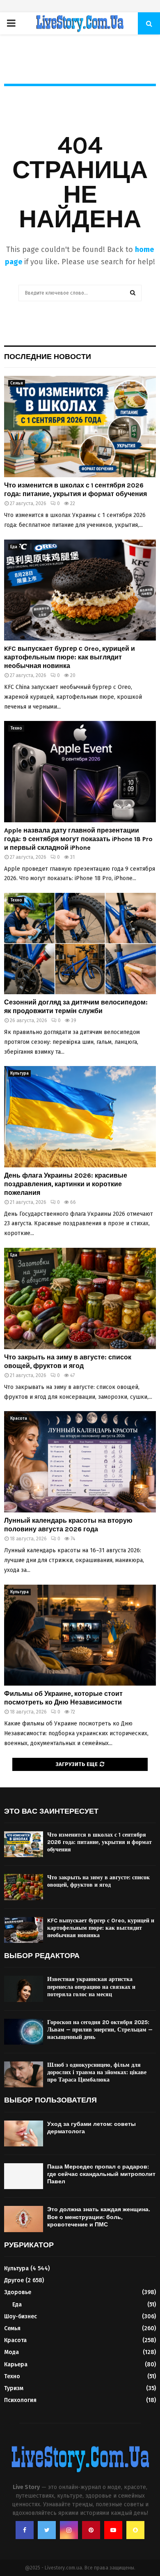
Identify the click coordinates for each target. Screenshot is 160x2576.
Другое (14, 2280)
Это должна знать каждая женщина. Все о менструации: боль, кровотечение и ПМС (99, 2217)
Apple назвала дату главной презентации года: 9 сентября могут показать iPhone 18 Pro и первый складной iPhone (78, 839)
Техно (16, 728)
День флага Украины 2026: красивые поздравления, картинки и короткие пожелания (66, 1184)
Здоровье (18, 2292)
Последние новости (48, 357)
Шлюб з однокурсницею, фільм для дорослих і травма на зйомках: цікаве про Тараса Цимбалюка (97, 2072)
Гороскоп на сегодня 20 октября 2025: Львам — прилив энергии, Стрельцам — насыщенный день (100, 2030)
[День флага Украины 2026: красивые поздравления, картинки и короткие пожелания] (80, 1117)
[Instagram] (69, 2530)
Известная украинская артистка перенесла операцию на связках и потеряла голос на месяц (91, 1987)
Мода (11, 2352)
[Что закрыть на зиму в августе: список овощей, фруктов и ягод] (80, 1298)
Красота (19, 1418)
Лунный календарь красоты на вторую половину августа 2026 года (68, 1525)
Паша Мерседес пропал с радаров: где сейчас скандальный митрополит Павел (101, 2174)
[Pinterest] (91, 2530)
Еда (14, 547)
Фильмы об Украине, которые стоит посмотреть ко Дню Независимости (63, 1698)
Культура (19, 1073)
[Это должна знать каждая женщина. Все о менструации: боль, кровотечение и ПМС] (24, 2219)
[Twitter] (47, 2530)
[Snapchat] (135, 2530)
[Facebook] (25, 2530)
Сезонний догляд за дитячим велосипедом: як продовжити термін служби (76, 1007)
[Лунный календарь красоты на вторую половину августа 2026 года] (80, 1462)
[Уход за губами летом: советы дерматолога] (24, 2133)
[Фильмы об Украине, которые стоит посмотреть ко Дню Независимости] (80, 1635)
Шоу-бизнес (21, 2316)
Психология (20, 2400)
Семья (17, 383)
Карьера (16, 2364)
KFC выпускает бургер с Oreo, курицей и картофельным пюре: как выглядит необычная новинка (70, 657)
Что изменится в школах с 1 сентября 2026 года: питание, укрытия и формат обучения (75, 490)
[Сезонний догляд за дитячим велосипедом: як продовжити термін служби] (80, 944)
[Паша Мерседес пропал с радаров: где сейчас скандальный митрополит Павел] (24, 2176)
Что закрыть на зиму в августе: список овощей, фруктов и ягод (68, 1361)
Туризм (14, 2388)
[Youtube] (113, 2530)
